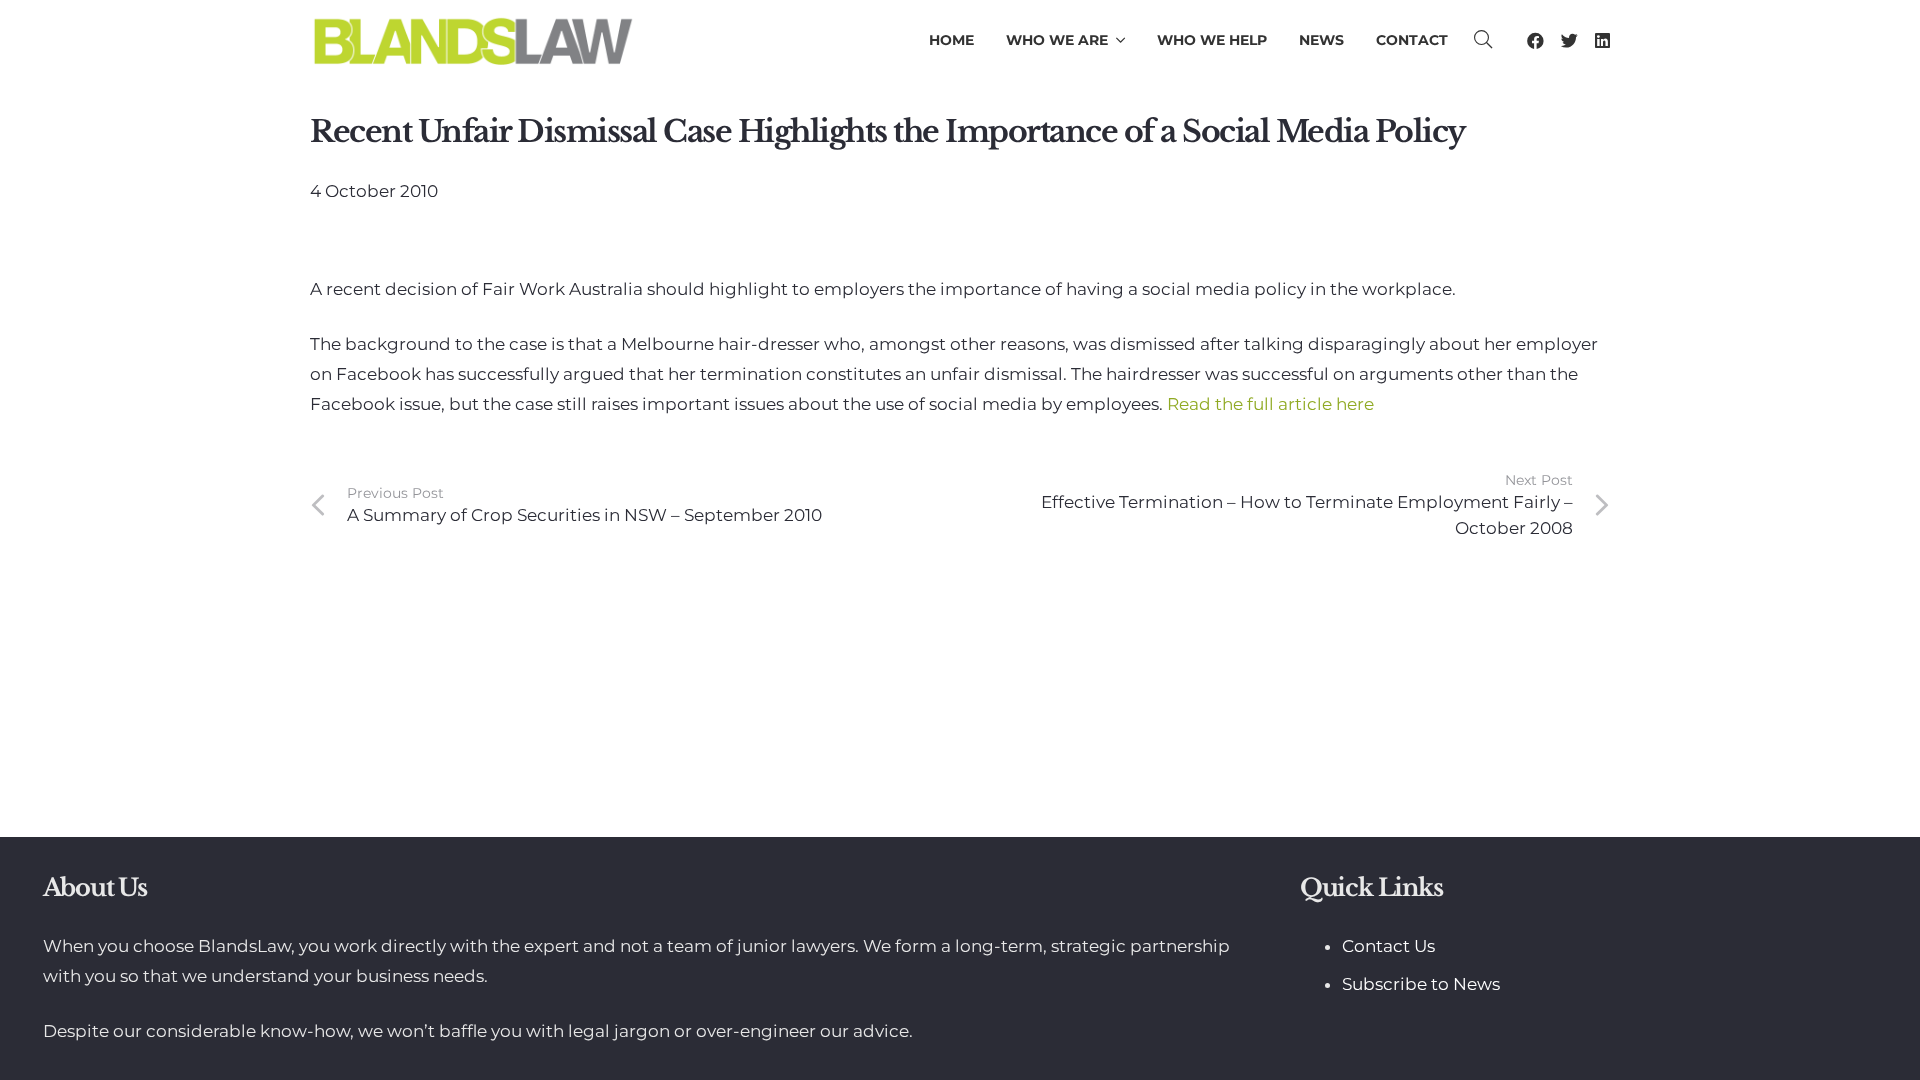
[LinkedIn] (1602, 40)
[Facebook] (1535, 40)
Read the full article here (1270, 404)
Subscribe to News (1421, 984)
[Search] (1484, 40)
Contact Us (1388, 946)
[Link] (472, 40)
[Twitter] (1569, 40)
